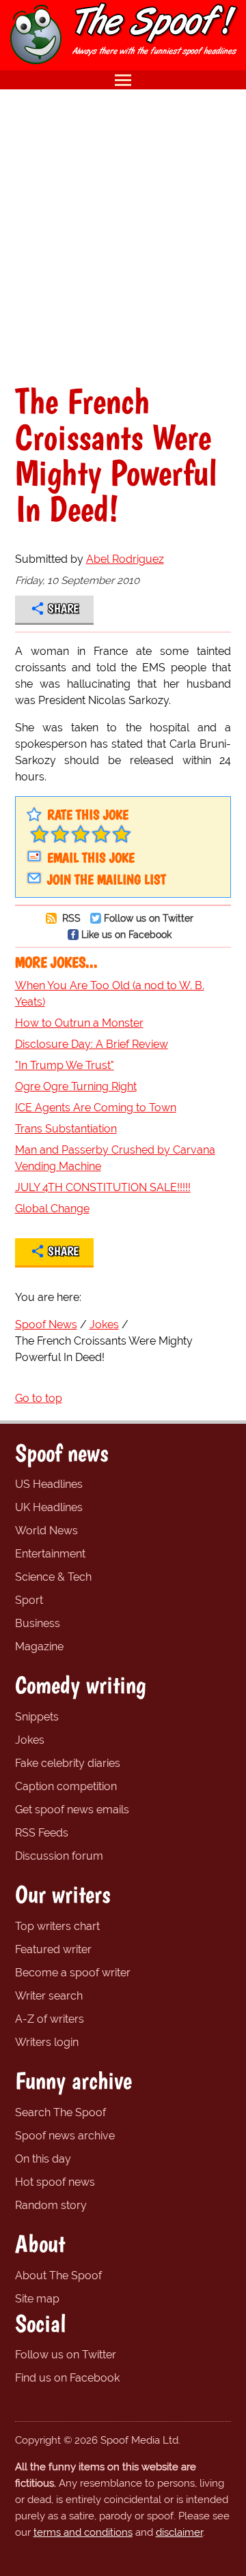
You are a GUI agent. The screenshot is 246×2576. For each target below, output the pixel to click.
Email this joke (91, 858)
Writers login (47, 2042)
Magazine (39, 1646)
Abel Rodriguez (125, 559)
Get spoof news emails (72, 1810)
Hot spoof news (55, 2182)
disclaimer (179, 2532)
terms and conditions (83, 2532)
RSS (70, 918)
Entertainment (50, 1554)
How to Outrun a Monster (79, 1023)
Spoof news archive (65, 2136)
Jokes (30, 1740)
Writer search (49, 1996)
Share (63, 609)
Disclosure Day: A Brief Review (92, 1044)
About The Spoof (58, 2275)
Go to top (39, 1398)
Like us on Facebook (126, 934)
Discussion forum (59, 1856)
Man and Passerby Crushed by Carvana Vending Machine (115, 1158)
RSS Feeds (42, 1833)
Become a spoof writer (73, 1973)
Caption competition (66, 1786)
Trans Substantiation (66, 1129)
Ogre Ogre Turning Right (76, 1086)
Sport (29, 1600)
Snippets (37, 1717)
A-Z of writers (50, 2019)
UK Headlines (49, 1507)
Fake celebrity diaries (68, 1763)
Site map (37, 2299)
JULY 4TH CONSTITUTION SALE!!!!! (103, 1187)
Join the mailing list (107, 879)
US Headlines (49, 1484)
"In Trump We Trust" (65, 1065)
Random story (51, 2205)
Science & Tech (53, 1577)
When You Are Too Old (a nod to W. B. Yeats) (110, 994)
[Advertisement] (123, 236)
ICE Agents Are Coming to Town (96, 1108)
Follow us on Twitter (149, 918)
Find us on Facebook (67, 2378)
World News (46, 1531)
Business (38, 1623)
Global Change (52, 1209)
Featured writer (53, 1949)
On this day (43, 2159)
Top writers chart (57, 1926)
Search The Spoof (60, 2112)
